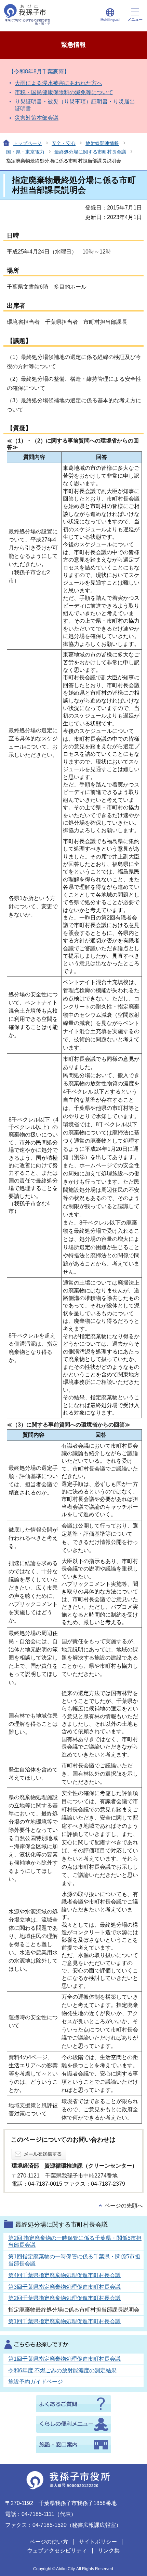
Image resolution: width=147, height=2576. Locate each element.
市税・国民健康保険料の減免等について (64, 92)
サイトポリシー (98, 2542)
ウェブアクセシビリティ (57, 2551)
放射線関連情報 (102, 143)
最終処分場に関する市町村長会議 (90, 152)
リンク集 (109, 2551)
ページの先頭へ (124, 2206)
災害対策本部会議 (37, 118)
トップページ (27, 143)
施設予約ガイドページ (36, 2382)
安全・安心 (64, 143)
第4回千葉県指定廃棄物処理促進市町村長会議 (64, 2275)
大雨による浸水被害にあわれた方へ (58, 83)
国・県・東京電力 (25, 152)
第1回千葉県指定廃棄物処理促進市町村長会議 (64, 2321)
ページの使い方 (49, 2542)
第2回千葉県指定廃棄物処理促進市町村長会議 (64, 2298)
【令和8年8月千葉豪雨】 (39, 71)
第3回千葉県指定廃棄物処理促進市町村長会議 (64, 2287)
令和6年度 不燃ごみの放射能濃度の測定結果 (62, 2370)
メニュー (135, 19)
